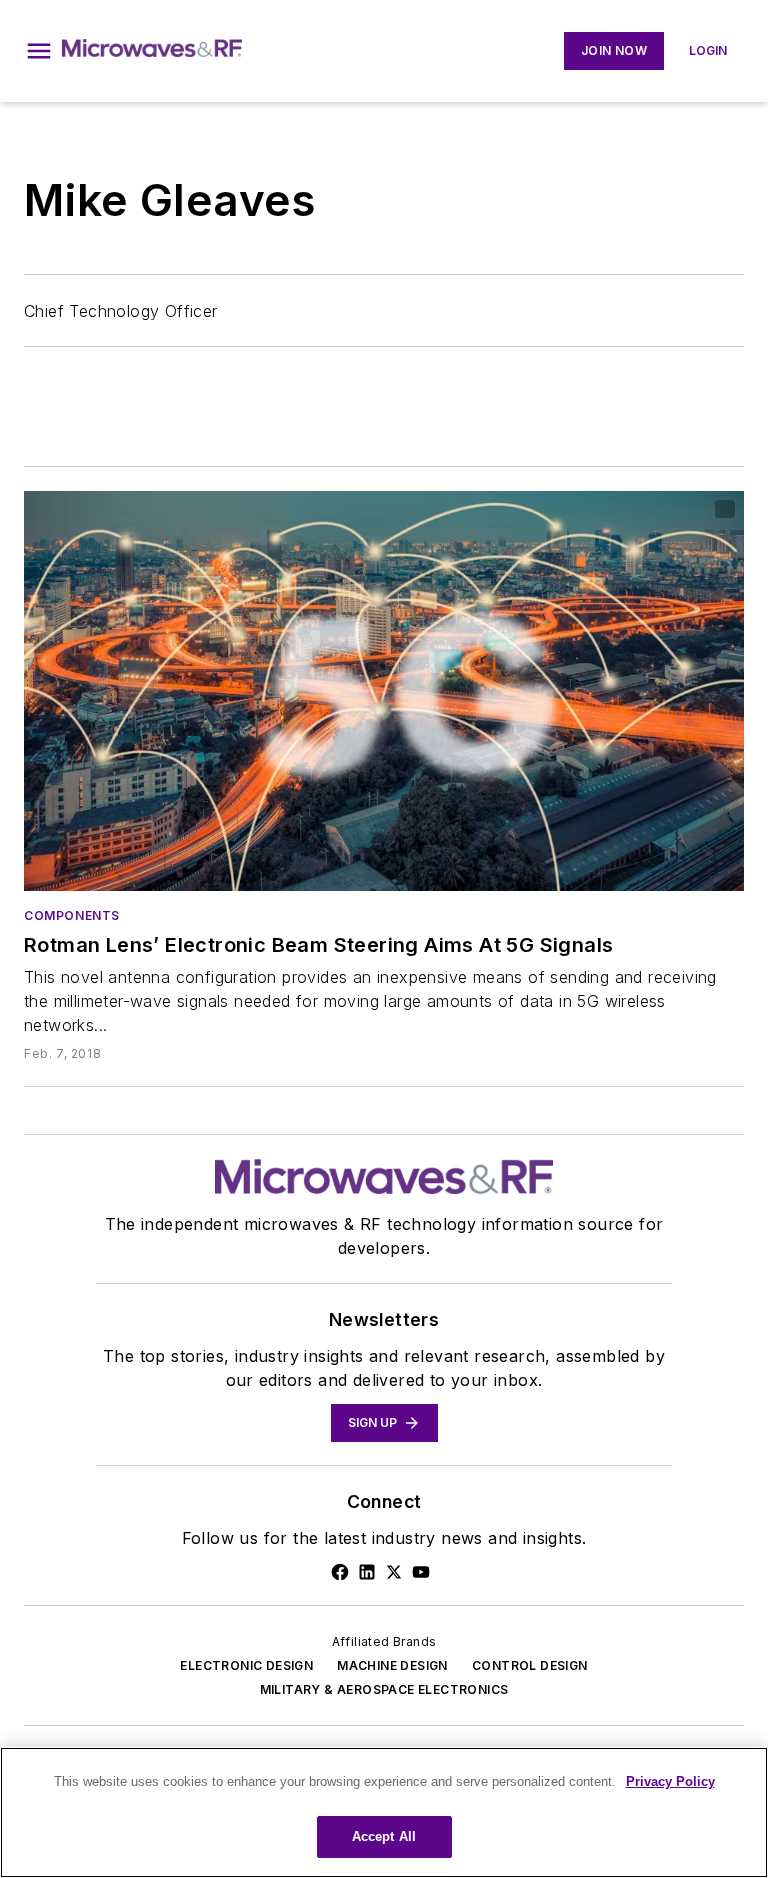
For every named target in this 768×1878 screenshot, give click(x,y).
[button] (39, 51)
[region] (384, 1812)
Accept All (384, 1836)
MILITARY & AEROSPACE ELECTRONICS (384, 1689)
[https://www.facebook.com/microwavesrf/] (340, 1572)
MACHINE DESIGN (392, 1665)
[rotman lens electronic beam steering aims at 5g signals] (384, 691)
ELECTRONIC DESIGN (246, 1665)
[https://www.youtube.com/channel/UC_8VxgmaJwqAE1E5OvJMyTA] (421, 1572)
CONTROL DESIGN (530, 1665)
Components (72, 915)
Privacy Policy (670, 1781)
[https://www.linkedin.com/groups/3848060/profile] (367, 1572)
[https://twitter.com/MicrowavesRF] (394, 1572)
